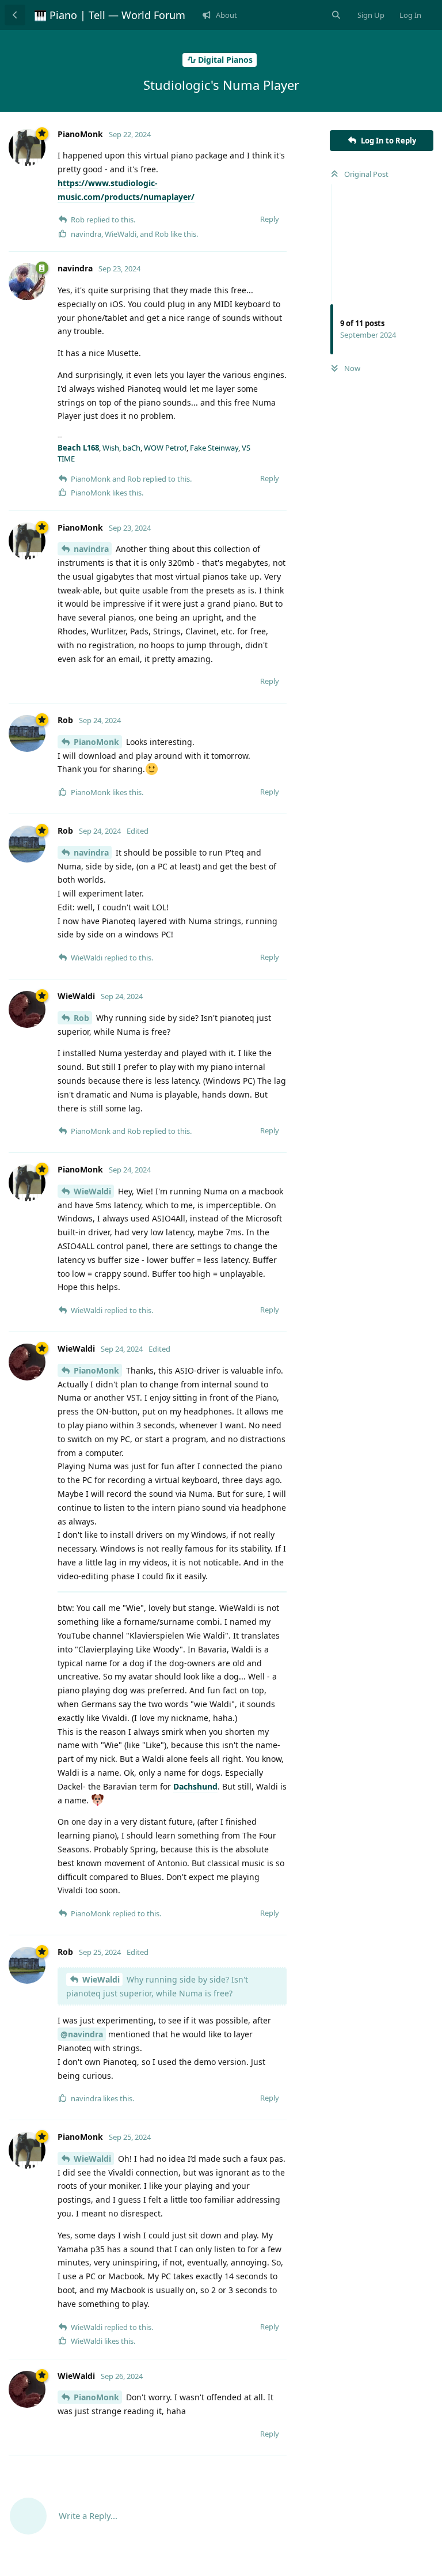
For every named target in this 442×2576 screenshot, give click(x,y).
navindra (91, 549)
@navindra (82, 2034)
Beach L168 (78, 448)
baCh (132, 448)
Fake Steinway (214, 448)
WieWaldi (92, 1191)
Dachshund (195, 1786)
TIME (66, 459)
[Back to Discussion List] (15, 15)
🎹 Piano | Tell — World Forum (110, 15)
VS (246, 448)
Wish (111, 448)
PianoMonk (96, 742)
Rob (81, 1018)
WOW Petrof (165, 448)
